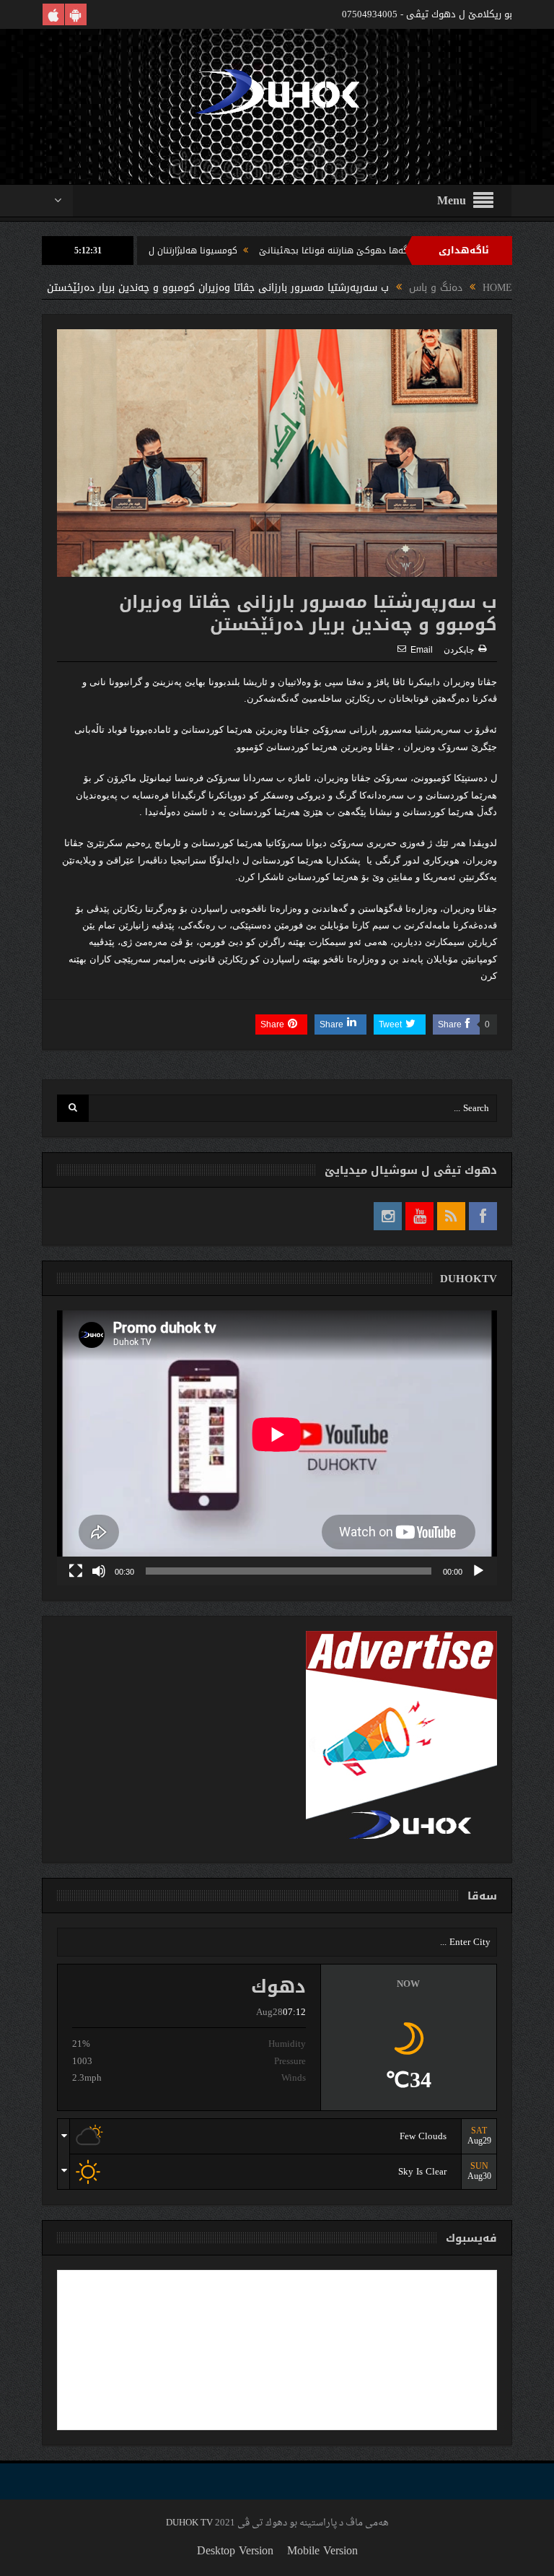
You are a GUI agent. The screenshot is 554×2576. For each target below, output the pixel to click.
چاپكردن (459, 650)
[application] (277, 1448)
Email (422, 650)
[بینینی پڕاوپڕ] (76, 1571)
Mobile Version (322, 2550)
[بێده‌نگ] (99, 1571)
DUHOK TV (189, 2523)
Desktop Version (235, 2550)
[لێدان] (478, 1571)
